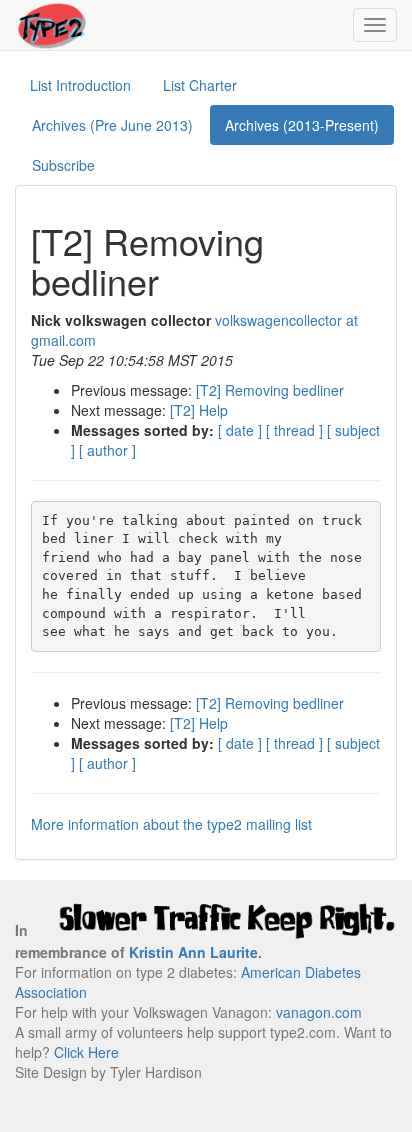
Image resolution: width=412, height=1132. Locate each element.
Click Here (86, 1052)
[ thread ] (294, 430)
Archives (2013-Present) (302, 125)
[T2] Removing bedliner (270, 390)
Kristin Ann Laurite (193, 952)
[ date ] (240, 430)
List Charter (200, 85)
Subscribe (63, 165)
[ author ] (107, 450)
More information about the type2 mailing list (171, 824)
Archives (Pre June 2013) (112, 125)
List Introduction (80, 85)
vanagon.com (319, 1012)
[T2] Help (199, 410)
